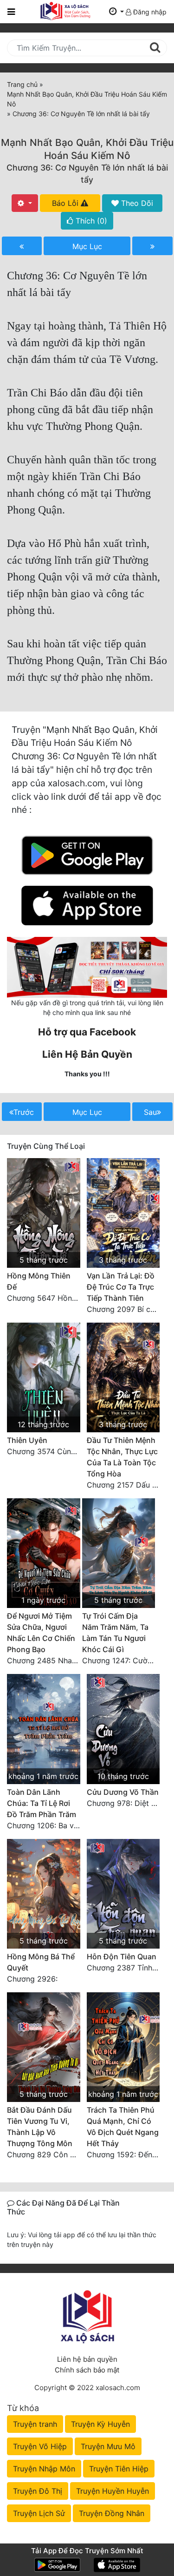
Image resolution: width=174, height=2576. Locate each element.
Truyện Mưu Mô (108, 2446)
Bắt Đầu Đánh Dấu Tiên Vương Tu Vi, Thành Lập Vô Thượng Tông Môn (40, 2127)
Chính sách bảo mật (87, 2370)
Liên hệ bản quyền (87, 2359)
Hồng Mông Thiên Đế (39, 1281)
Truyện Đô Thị (38, 2491)
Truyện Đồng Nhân (112, 2513)
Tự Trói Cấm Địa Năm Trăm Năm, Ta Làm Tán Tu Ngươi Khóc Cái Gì (115, 1633)
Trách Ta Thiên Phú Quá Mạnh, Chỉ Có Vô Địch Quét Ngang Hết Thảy (123, 2127)
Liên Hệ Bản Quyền (87, 1054)
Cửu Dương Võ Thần (123, 1792)
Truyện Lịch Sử (39, 2513)
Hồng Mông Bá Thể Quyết (41, 1962)
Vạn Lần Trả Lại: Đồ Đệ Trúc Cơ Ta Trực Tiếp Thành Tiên (121, 1287)
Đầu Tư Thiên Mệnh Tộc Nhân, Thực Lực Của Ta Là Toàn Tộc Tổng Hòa (122, 1457)
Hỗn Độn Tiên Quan (122, 1957)
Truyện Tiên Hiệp (119, 2469)
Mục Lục (87, 246)
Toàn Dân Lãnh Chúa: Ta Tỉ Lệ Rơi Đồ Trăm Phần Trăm (42, 1803)
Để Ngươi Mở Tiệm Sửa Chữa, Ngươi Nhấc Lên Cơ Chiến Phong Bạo (41, 1633)
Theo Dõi (136, 203)
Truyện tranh (35, 2424)
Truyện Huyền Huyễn (113, 2491)
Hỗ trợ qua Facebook (87, 1032)
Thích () (90, 221)
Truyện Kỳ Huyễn (100, 2424)
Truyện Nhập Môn (44, 2469)
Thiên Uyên (27, 1440)
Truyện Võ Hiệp (40, 2446)
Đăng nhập (149, 12)
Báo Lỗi (66, 203)
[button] (116, 12)
